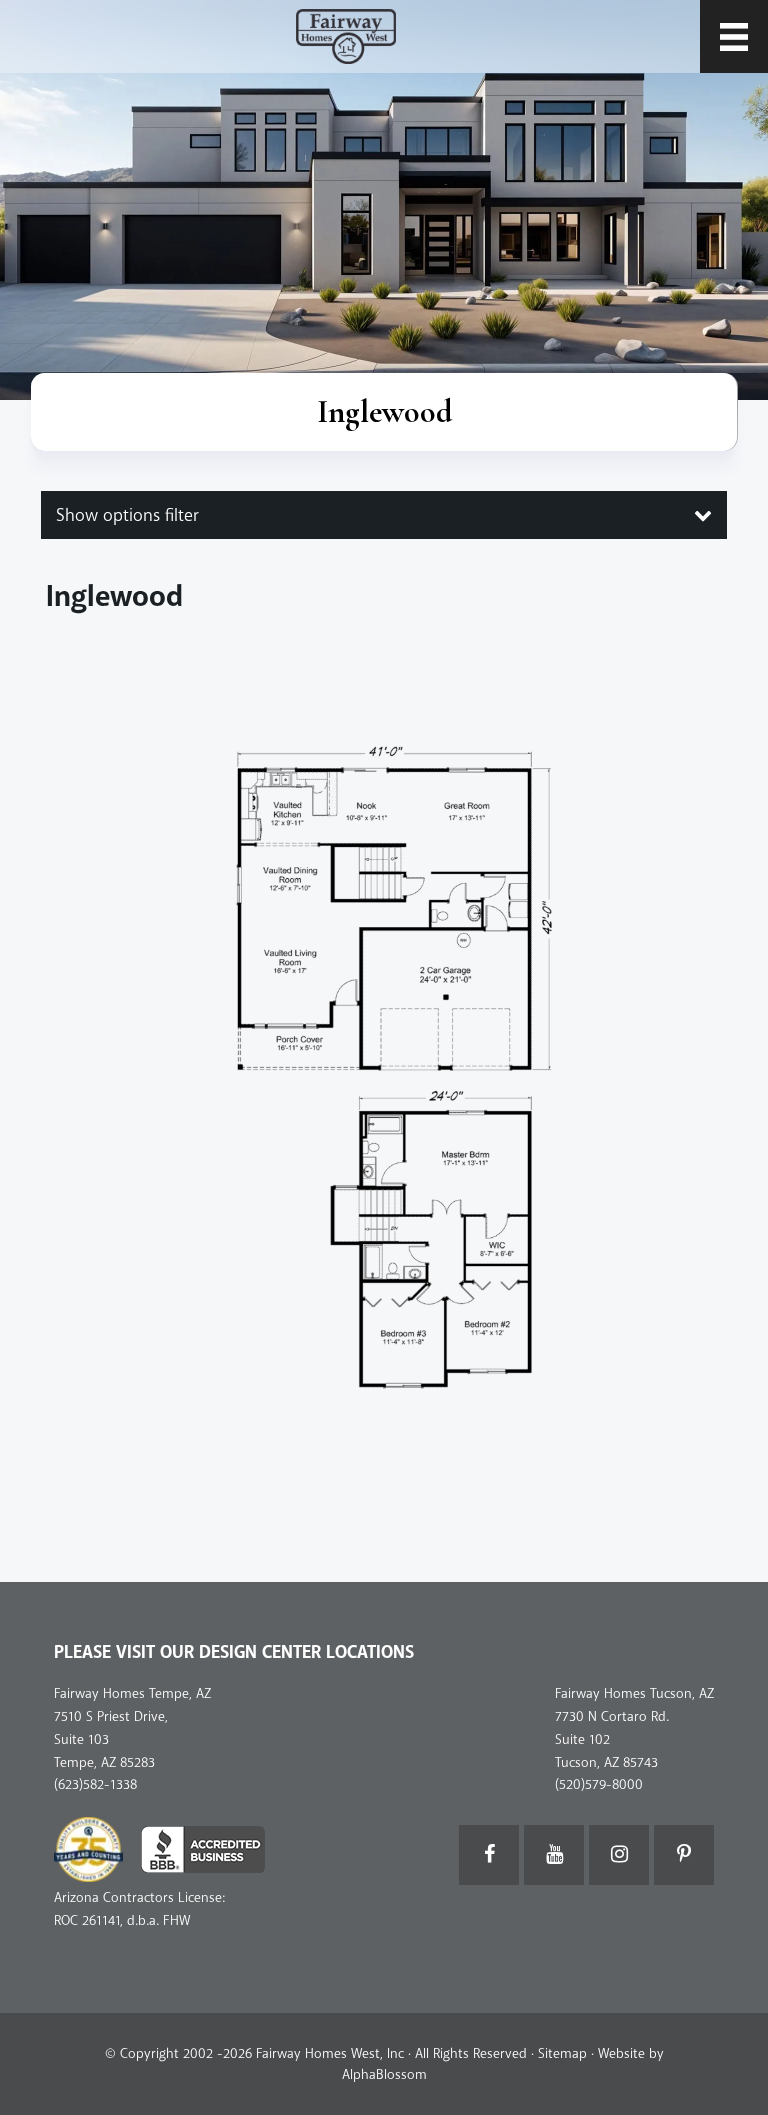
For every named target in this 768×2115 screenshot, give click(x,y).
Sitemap (562, 2053)
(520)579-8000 (599, 1784)
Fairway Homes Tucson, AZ (634, 1693)
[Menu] (734, 36)
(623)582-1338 (95, 1784)
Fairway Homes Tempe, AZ (132, 1693)
